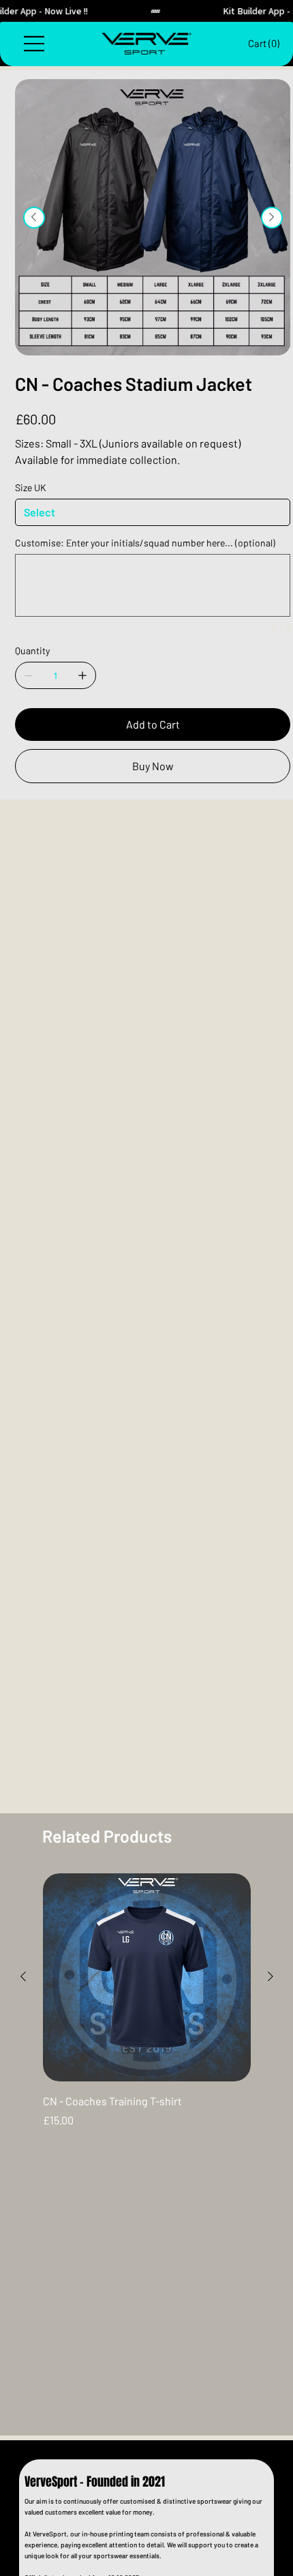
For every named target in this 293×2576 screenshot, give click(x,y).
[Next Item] (272, 218)
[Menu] (35, 44)
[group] (147, 2001)
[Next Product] (271, 1976)
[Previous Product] (23, 1976)
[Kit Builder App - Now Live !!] (146, 11)
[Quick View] (147, 1977)
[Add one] (82, 675)
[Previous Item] (34, 218)
